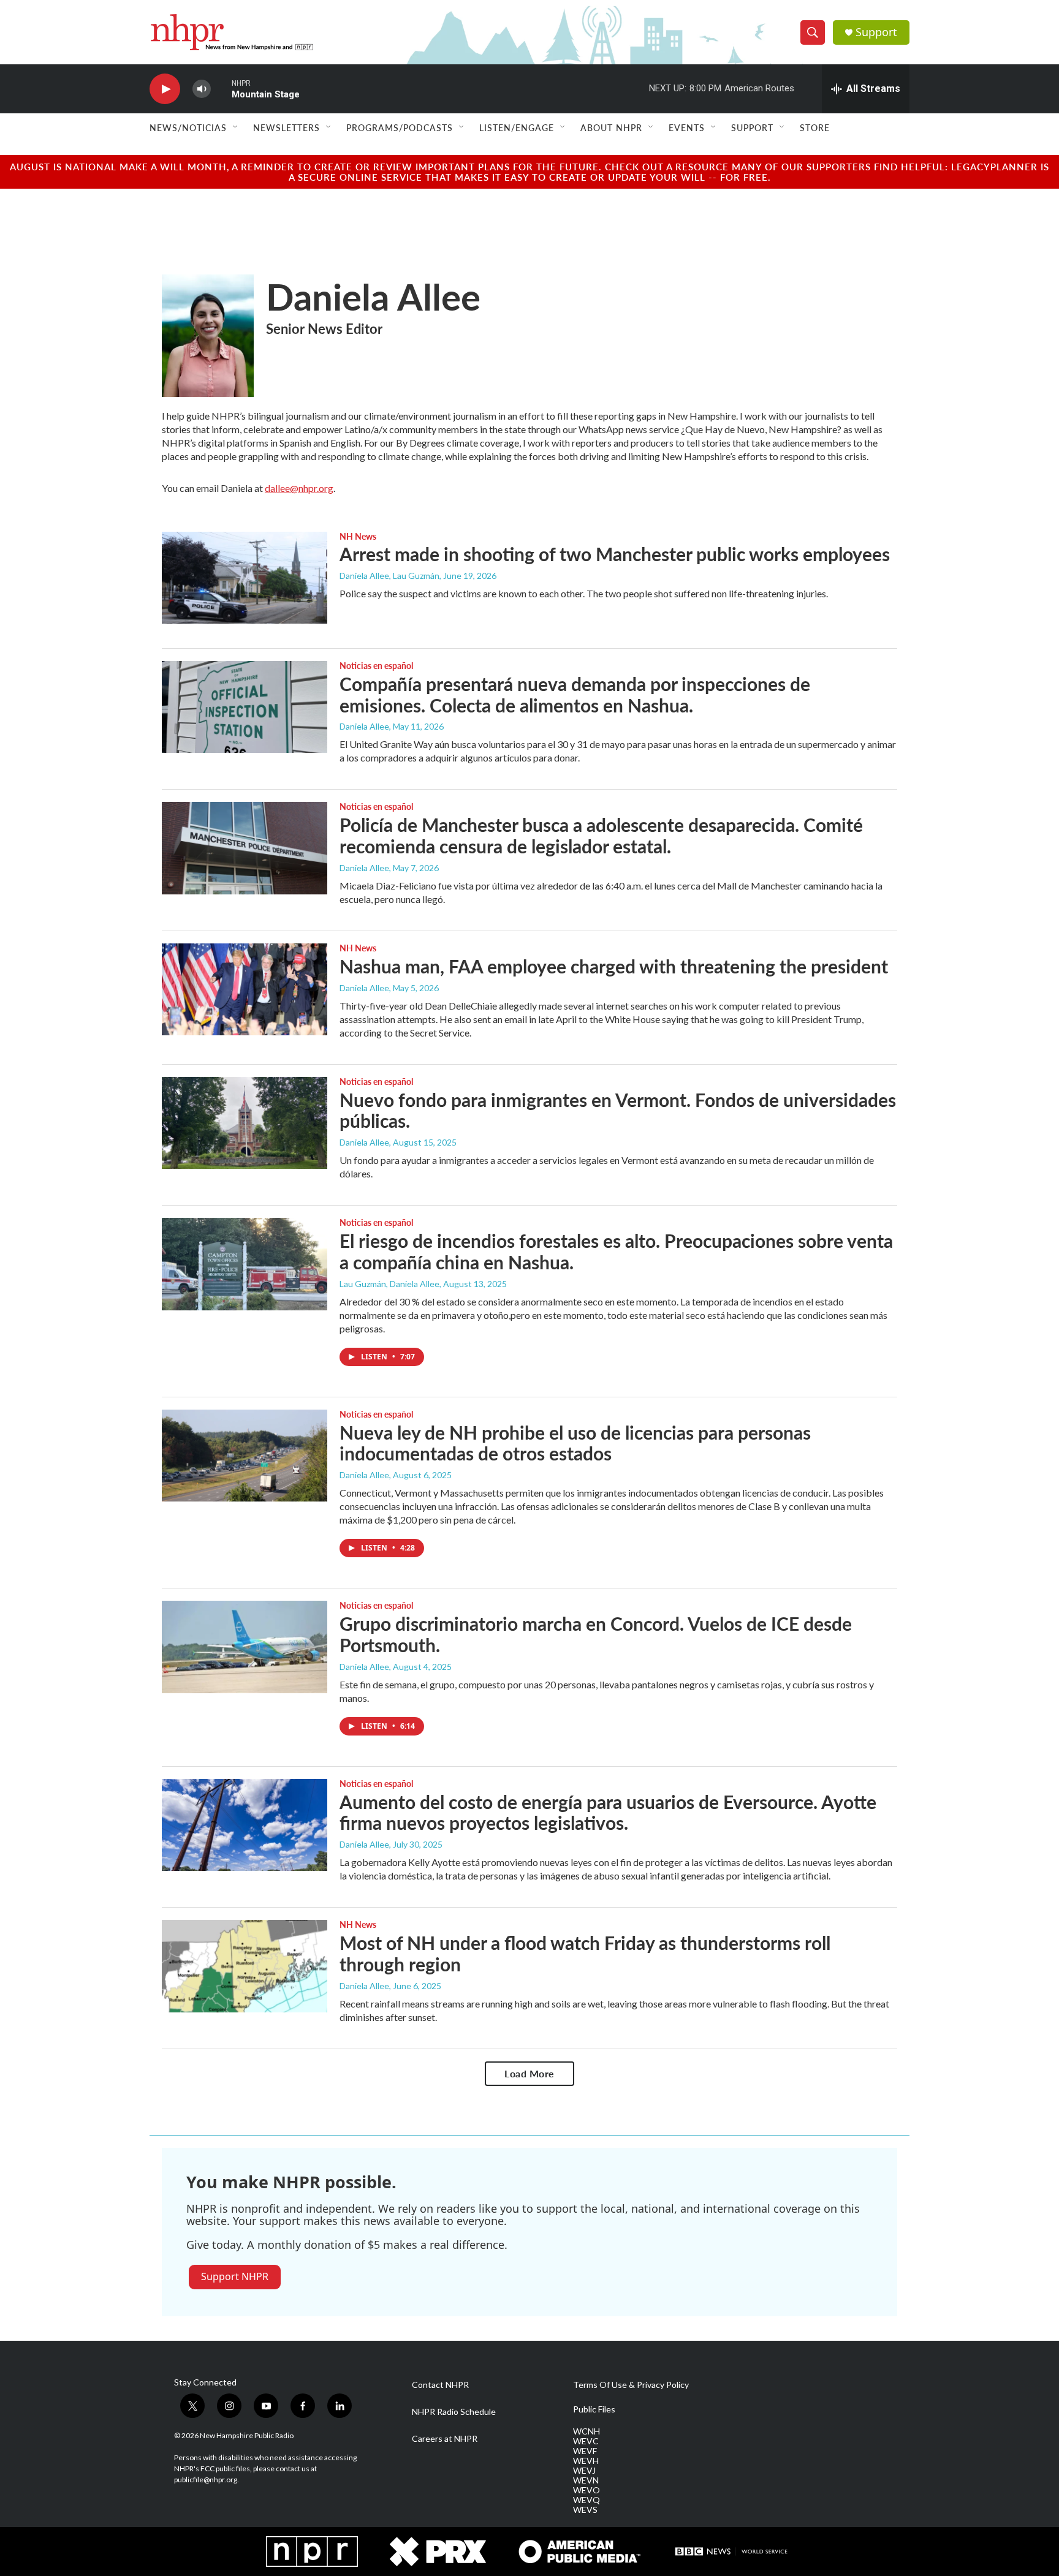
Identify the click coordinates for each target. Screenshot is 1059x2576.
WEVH (586, 2461)
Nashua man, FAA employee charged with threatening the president (614, 966)
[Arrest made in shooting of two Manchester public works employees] (245, 578)
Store (815, 127)
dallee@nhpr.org (299, 488)
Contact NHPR (440, 2385)
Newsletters (287, 127)
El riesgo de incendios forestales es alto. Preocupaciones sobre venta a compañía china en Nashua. (616, 1251)
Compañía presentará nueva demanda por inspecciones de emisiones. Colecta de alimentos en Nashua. (575, 694)
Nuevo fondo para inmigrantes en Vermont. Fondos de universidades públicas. (618, 1110)
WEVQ (586, 2500)
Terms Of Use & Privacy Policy (631, 2385)
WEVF (585, 2451)
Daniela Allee (364, 726)
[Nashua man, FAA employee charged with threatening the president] (245, 989)
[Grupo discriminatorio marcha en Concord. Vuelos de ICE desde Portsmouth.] (245, 1647)
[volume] (202, 89)
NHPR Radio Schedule (454, 2412)
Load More (529, 2073)
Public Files (594, 2409)
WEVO (586, 2490)
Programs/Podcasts (400, 127)
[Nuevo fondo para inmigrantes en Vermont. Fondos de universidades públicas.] (245, 1123)
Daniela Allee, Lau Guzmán (389, 576)
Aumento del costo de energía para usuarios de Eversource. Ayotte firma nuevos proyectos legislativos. (608, 1812)
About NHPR (611, 127)
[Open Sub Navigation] (236, 127)
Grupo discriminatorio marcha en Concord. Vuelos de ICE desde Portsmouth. (596, 1634)
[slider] (221, 89)
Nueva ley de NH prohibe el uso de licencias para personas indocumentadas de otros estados (575, 1443)
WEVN (586, 2480)
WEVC (586, 2441)
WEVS (585, 2510)
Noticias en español (376, 665)
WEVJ (584, 2471)
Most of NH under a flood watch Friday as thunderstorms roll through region (585, 1953)
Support (876, 32)
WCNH (586, 2431)
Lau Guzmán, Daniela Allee (389, 1284)
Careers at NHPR (445, 2439)
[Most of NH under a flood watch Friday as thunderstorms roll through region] (245, 1966)
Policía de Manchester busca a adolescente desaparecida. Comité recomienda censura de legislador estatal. (601, 835)
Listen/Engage (517, 127)
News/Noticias (188, 127)
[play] (165, 89)
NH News (358, 536)
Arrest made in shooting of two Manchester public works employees (615, 554)
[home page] (231, 32)
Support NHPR (235, 2276)
